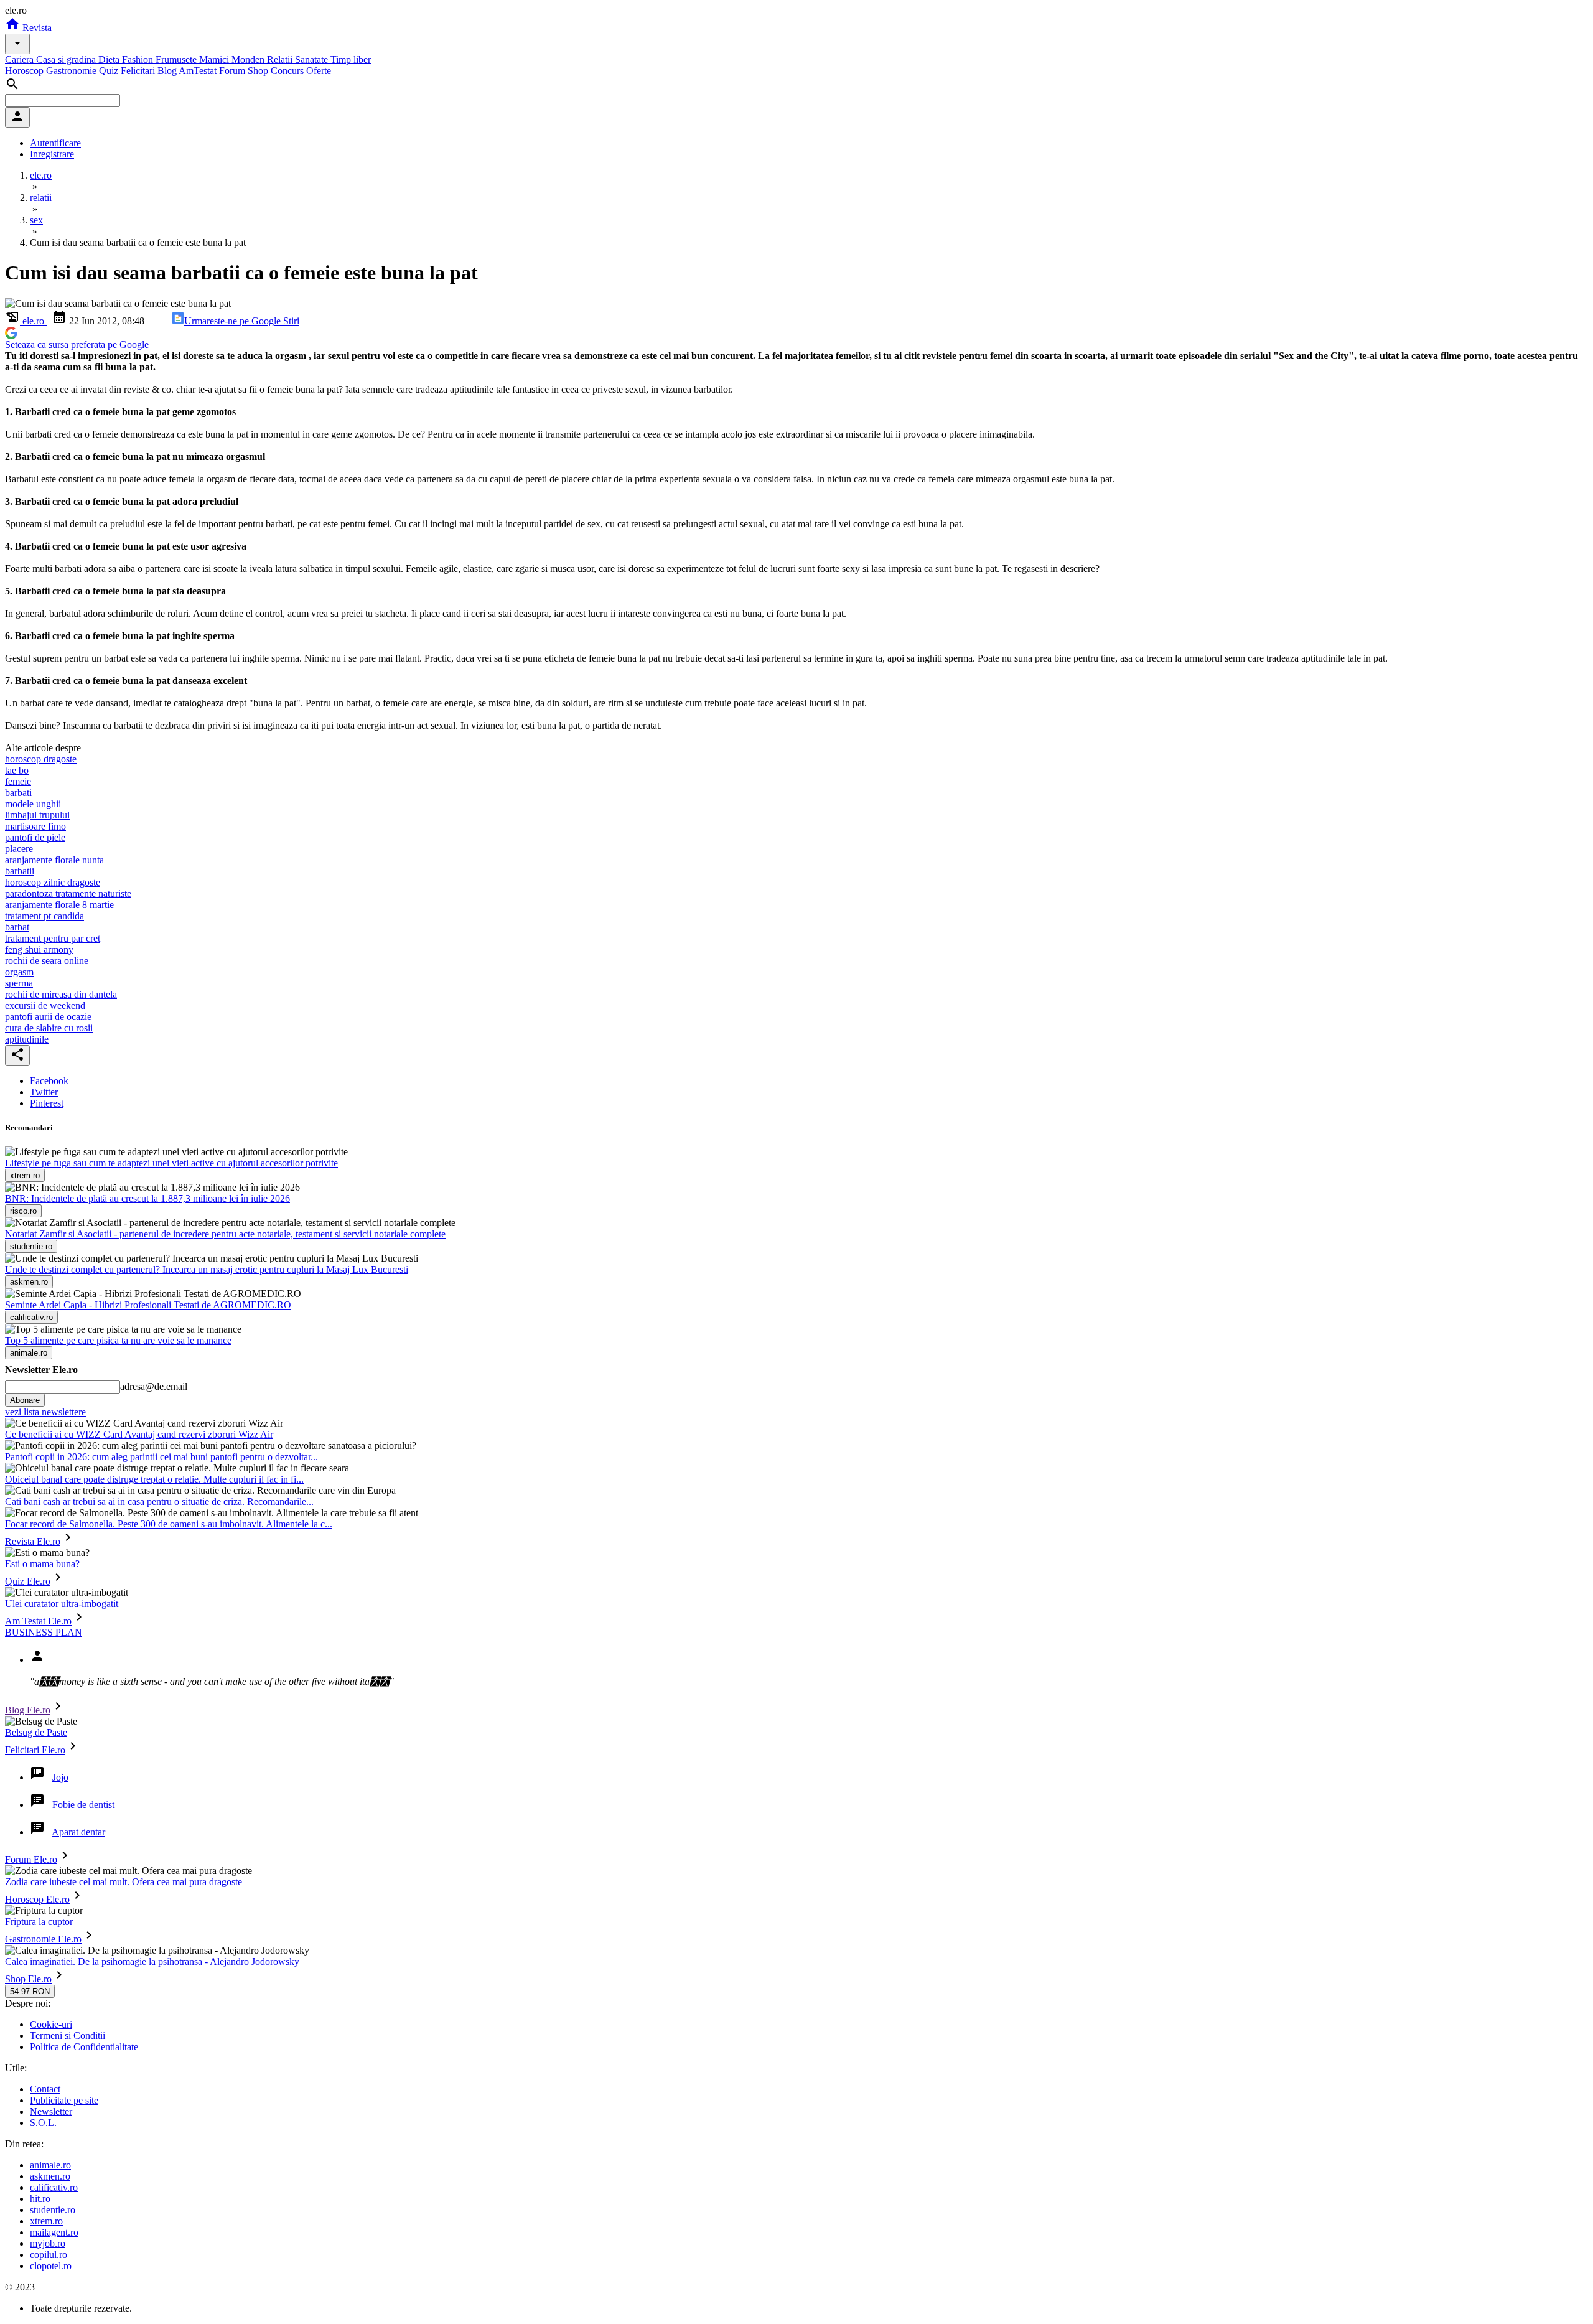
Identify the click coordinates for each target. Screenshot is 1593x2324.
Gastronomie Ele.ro (43, 1939)
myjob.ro (48, 2243)
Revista (36, 28)
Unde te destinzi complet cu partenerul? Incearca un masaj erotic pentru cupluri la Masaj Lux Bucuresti (207, 1269)
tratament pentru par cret (53, 938)
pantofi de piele (35, 837)
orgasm (19, 972)
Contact (45, 2089)
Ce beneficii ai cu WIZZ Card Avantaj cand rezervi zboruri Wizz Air (139, 1434)
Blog (168, 71)
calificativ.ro (54, 2187)
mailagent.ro (54, 2232)
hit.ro (40, 2199)
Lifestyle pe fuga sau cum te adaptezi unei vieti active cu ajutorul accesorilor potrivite (171, 1163)
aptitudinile (27, 1039)
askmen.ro (50, 2176)
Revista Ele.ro (33, 1541)
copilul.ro (49, 2255)
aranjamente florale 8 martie (59, 905)
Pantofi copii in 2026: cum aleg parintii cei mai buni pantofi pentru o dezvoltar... (161, 1457)
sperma (19, 983)
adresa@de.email (154, 1386)
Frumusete (177, 59)
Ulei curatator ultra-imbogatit (62, 1604)
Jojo (60, 1777)
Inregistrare (52, 154)
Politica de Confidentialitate (84, 2047)
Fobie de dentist (83, 1805)
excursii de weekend (45, 1005)
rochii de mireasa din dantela (61, 994)
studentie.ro (53, 2210)
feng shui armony (39, 949)
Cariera (21, 59)
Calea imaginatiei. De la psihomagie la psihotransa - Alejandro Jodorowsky (152, 1961)
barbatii (20, 871)
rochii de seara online (47, 961)
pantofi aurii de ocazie (48, 1017)
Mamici (215, 59)
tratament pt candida (44, 916)
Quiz (110, 71)
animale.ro (50, 2165)
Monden (249, 59)
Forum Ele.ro (31, 1859)
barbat (17, 927)
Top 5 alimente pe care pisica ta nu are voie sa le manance (118, 1340)
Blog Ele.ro (28, 1710)
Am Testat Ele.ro (38, 1621)
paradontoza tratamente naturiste (68, 893)
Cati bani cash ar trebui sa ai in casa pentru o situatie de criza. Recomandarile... (159, 1502)
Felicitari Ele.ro (35, 1750)
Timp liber (351, 59)
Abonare (25, 1400)
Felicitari (139, 71)
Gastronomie (72, 71)
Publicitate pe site (64, 2100)
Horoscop (26, 71)
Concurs (288, 71)
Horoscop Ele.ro (37, 1899)
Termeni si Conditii (68, 2036)
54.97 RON (30, 1991)
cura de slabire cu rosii (49, 1028)
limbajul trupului (37, 815)
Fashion (139, 59)
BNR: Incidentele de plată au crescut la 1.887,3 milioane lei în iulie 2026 (147, 1198)
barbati (18, 793)
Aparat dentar (78, 1832)
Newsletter (51, 2111)
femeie (18, 781)
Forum (233, 71)
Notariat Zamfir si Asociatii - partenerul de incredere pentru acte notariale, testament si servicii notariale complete (225, 1234)
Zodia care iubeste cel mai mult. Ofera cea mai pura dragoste (124, 1882)
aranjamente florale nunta (54, 860)
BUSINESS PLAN (44, 1632)
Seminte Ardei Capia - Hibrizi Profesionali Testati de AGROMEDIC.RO (148, 1305)
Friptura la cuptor (39, 1922)
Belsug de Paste (36, 1732)
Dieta (110, 59)
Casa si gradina (67, 59)
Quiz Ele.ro (28, 1581)
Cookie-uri (51, 2024)
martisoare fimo (35, 826)
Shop (259, 71)
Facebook (49, 1081)
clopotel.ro (51, 2266)
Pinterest (47, 1103)
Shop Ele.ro (28, 1979)
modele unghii (33, 804)
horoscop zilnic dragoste (53, 882)
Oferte (319, 71)
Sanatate (313, 59)
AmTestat (199, 71)
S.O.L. (43, 2123)
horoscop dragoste (41, 759)
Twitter (44, 1092)
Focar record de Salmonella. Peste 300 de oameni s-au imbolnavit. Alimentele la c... (169, 1524)
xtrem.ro (46, 2221)
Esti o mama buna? (42, 1564)
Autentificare (55, 143)
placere (19, 849)
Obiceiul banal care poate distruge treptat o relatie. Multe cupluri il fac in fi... (154, 1479)
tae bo (17, 770)
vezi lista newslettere (45, 1412)
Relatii (281, 59)
